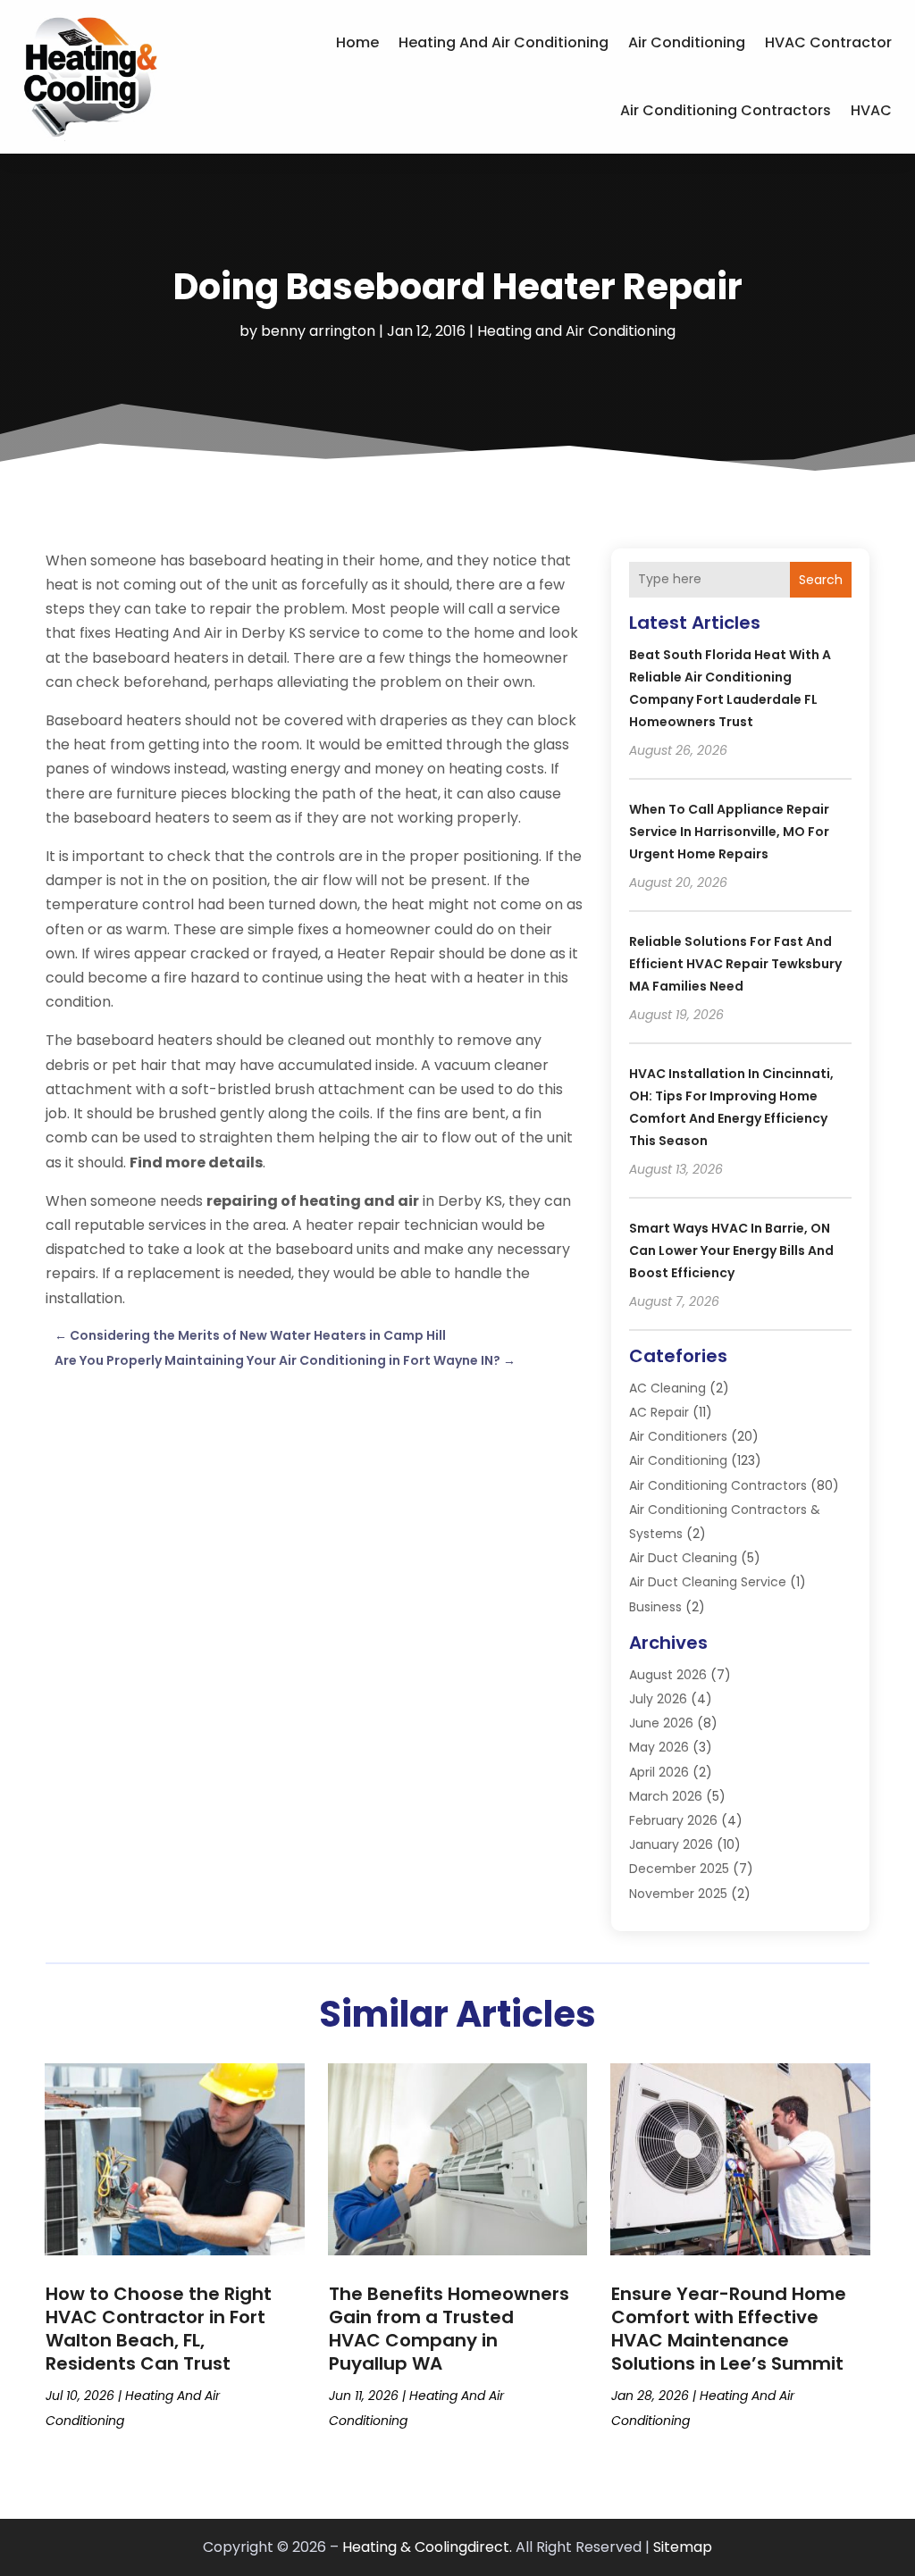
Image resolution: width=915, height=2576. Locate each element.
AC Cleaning (667, 1388)
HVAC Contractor (828, 42)
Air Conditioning (687, 42)
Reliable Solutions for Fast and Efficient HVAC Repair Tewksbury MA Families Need (735, 964)
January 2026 (671, 1844)
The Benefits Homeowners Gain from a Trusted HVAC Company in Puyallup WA (449, 2329)
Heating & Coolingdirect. (427, 2547)
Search (821, 580)
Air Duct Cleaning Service (708, 1582)
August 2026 (668, 1675)
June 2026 (661, 1723)
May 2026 (659, 1747)
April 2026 (659, 1772)
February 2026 (673, 1820)
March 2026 (666, 1796)
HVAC (871, 110)
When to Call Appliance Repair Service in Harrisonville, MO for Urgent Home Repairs (729, 832)
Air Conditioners (678, 1436)
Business (655, 1607)
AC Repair (659, 1412)
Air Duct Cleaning (683, 1558)
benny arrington (318, 331)
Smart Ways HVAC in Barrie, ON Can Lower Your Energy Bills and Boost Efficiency (731, 1250)
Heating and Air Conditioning (504, 42)
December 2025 (679, 1869)
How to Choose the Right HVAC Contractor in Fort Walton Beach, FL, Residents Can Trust (159, 2329)
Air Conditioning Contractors (726, 110)
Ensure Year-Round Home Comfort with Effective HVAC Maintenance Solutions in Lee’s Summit (729, 2329)
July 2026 (658, 1699)
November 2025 (678, 1894)
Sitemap (683, 2547)
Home (357, 42)
